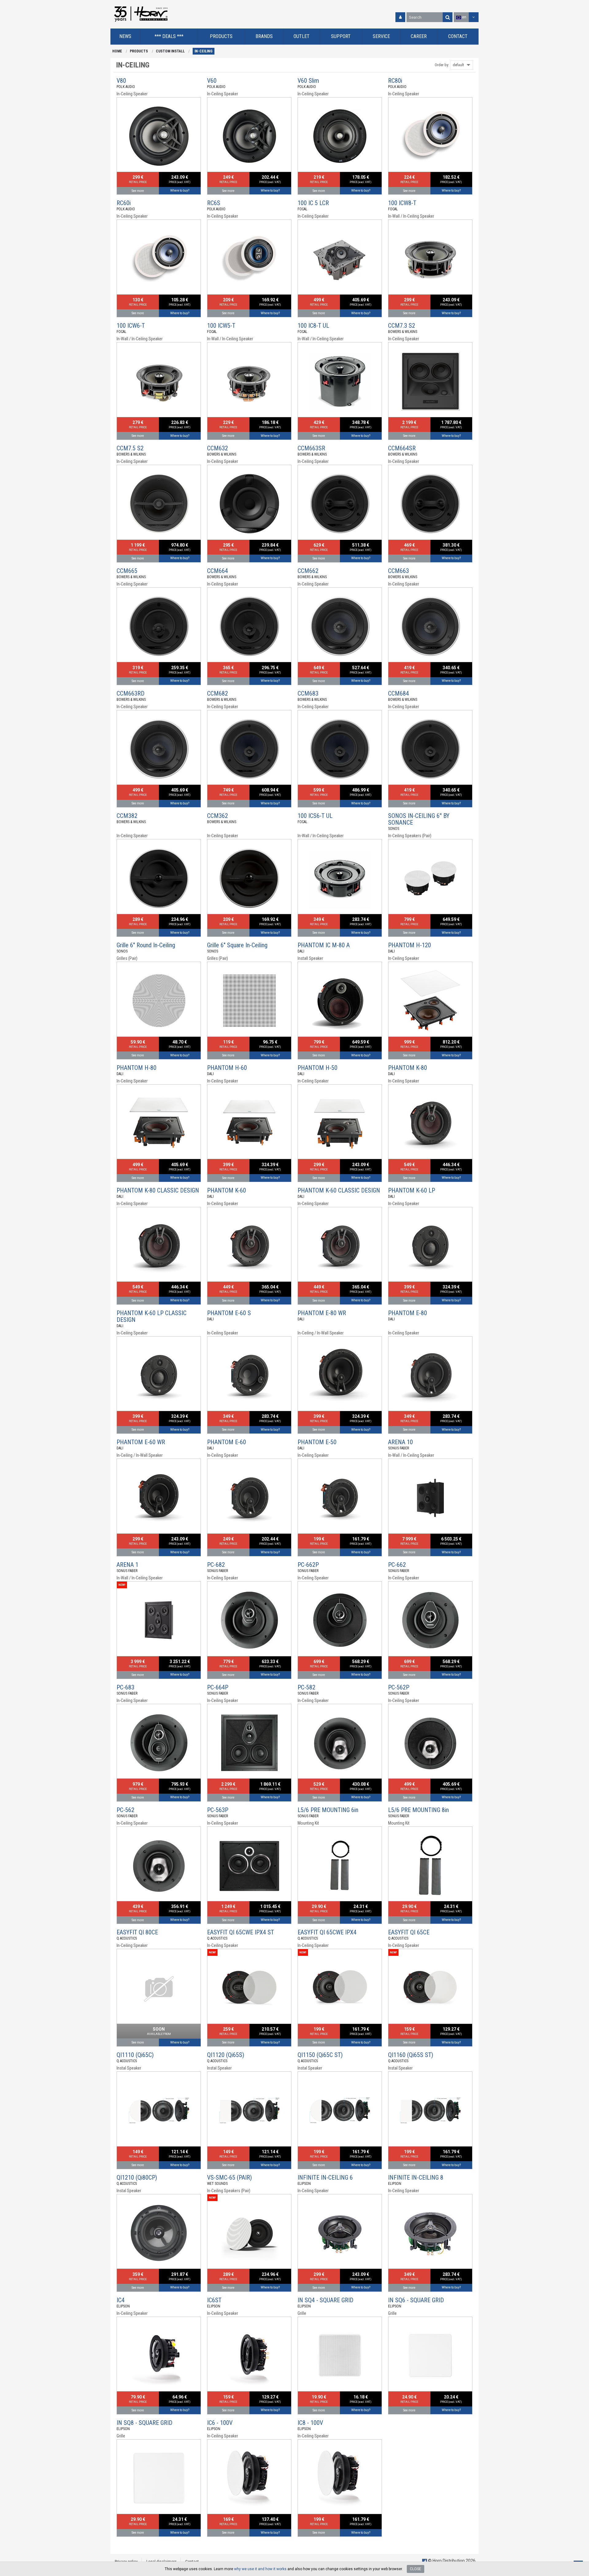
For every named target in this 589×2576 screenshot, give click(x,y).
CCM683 (308, 693)
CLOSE (416, 2569)
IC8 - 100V (310, 2423)
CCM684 (398, 693)
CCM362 (218, 816)
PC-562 (125, 1810)
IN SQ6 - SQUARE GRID (416, 2300)
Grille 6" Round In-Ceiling (146, 945)
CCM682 (218, 693)
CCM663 (398, 571)
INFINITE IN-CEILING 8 (416, 2177)
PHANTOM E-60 (227, 1442)
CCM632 (218, 448)
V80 (121, 81)
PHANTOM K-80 (408, 1068)
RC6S (214, 203)
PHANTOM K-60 (227, 1190)
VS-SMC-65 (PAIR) (229, 2177)
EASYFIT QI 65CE (409, 1932)
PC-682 (216, 1565)
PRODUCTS (139, 51)
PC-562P (399, 1687)
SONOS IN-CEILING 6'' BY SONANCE (419, 819)
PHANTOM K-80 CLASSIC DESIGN (158, 1190)
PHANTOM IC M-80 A (324, 945)
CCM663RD (131, 693)
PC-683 (125, 1687)
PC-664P (218, 1687)
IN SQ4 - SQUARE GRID (325, 2300)
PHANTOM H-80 (137, 1068)
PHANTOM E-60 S (229, 1313)
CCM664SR (402, 448)
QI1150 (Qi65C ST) (320, 2055)
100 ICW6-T (131, 326)
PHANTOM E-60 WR (141, 1442)
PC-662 (397, 1565)
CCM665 (127, 571)
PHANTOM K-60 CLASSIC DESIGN (339, 1190)
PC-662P (308, 1565)
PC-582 (306, 1687)
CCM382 (127, 816)
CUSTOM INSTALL (170, 51)
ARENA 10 (400, 1442)
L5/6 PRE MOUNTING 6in (328, 1810)
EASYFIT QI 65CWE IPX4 (327, 1932)
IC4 (121, 2300)
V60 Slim (308, 81)
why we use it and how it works (260, 2569)
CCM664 (218, 571)
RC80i (395, 81)
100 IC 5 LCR (313, 203)
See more (138, 191)
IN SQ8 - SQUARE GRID (144, 2423)
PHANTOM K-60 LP (412, 1190)
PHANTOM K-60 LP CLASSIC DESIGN (152, 1316)
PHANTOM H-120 (410, 945)
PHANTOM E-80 (408, 1313)
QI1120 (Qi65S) (226, 2055)
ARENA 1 (127, 1565)
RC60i (124, 203)
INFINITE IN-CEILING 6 (325, 2177)
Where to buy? (180, 191)
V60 (212, 81)
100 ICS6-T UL (315, 816)
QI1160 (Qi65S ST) (411, 2055)
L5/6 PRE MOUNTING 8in (418, 1810)
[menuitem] (125, 37)
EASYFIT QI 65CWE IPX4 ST (241, 1932)
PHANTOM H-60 (227, 1068)
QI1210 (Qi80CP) (137, 2177)
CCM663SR (311, 448)
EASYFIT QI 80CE (137, 1932)
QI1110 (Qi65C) (135, 2055)
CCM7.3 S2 (402, 326)
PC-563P (218, 1810)
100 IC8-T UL (313, 326)
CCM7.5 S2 (130, 448)
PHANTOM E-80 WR (322, 1313)
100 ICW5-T (221, 326)
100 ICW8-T (402, 203)
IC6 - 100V (220, 2423)
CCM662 (308, 571)
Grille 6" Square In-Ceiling (237, 945)
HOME (117, 51)
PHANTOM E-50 (317, 1442)
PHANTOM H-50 (318, 1068)
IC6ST (214, 2300)
